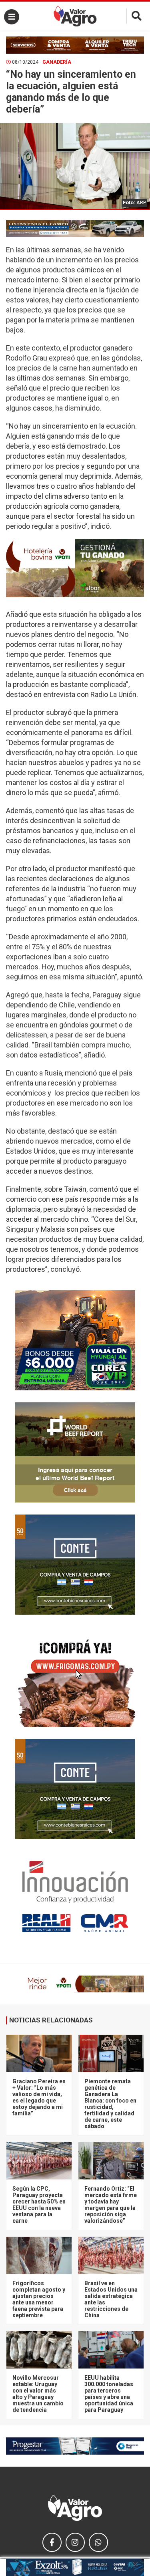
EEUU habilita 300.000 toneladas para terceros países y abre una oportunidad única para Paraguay (109, 2394)
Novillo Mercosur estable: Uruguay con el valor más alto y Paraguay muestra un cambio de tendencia (38, 2394)
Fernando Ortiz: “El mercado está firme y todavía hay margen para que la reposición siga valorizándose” (111, 2205)
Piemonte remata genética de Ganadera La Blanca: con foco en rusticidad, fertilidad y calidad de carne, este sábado (110, 2104)
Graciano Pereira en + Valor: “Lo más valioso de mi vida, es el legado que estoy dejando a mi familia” (39, 2097)
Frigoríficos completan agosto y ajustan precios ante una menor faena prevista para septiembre (39, 2299)
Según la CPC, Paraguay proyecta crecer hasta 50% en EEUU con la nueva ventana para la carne (39, 2205)
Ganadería (57, 62)
